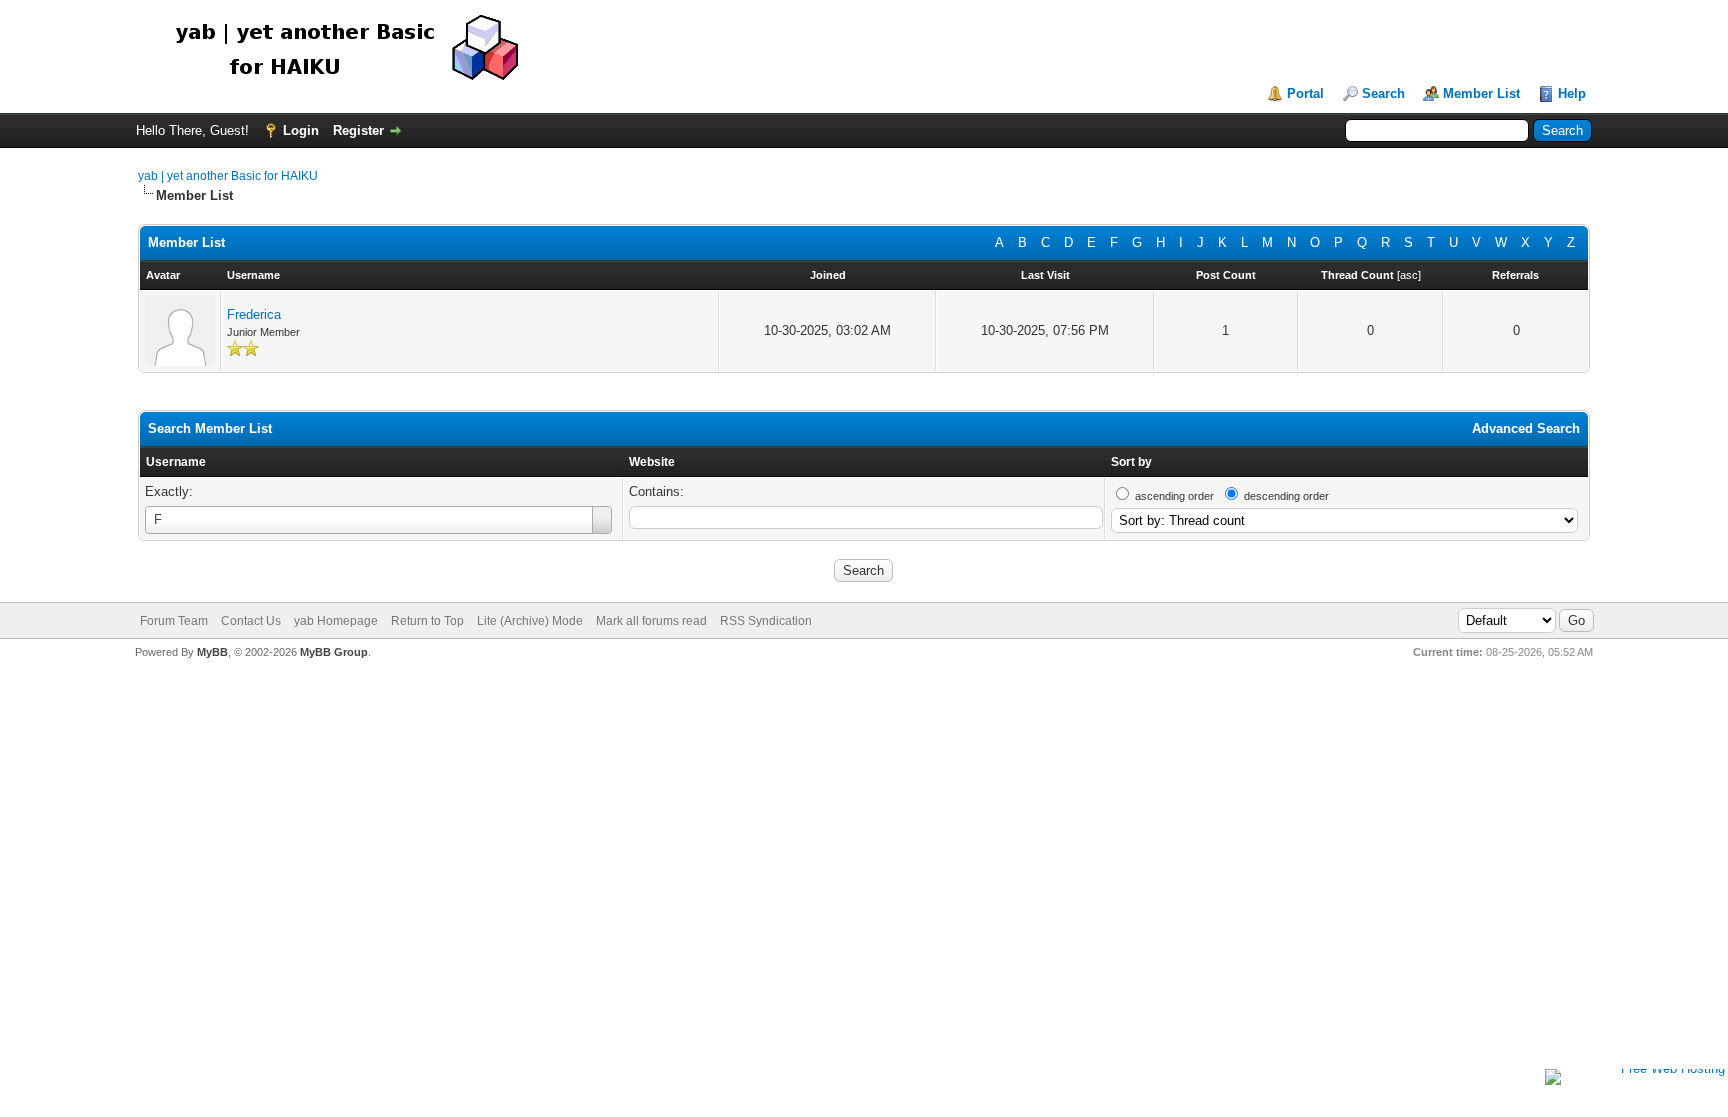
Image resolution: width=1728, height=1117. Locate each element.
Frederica (254, 314)
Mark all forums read (651, 621)
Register (358, 130)
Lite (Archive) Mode (530, 621)
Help (1572, 93)
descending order (1286, 496)
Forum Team (174, 621)
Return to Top (427, 621)
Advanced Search (1526, 428)
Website (652, 462)
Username (176, 462)
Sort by (1131, 462)
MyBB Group (334, 652)
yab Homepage (336, 621)
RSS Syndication (766, 621)
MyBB (212, 652)
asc (1409, 275)
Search (1383, 93)
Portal (1305, 93)
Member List (1481, 93)
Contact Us (251, 621)
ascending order (1174, 496)
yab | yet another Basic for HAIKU (228, 176)
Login (301, 130)
